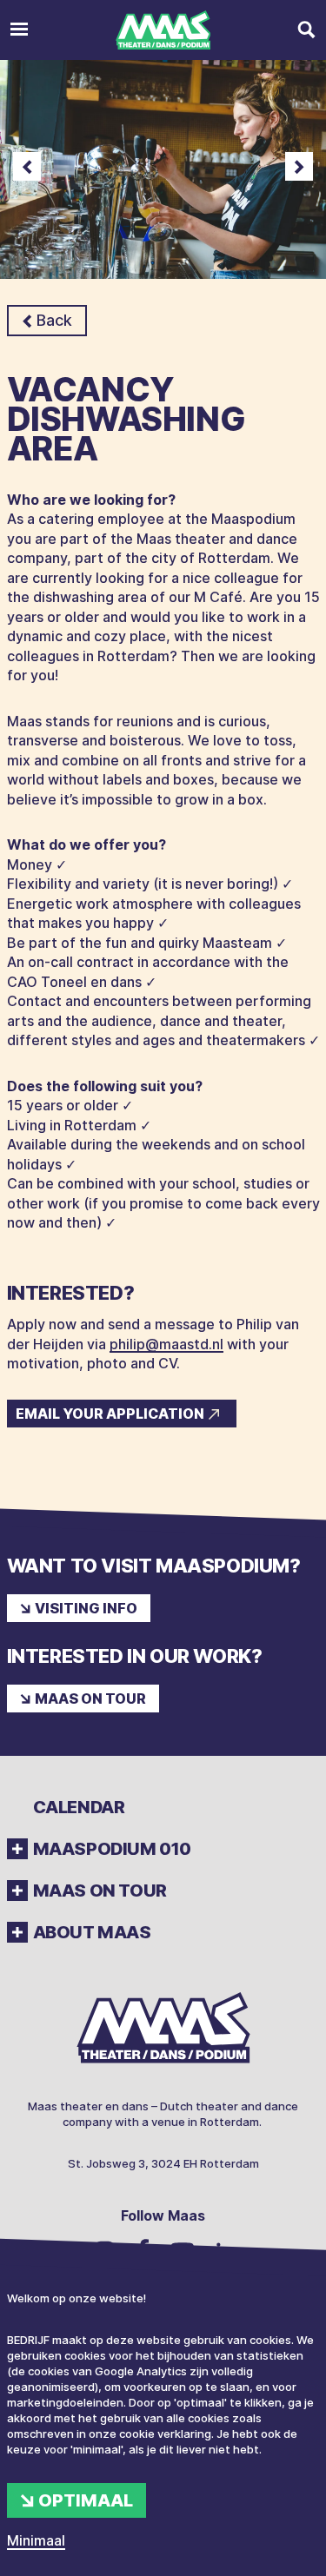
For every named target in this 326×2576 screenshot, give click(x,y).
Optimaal (86, 2500)
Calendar (79, 1807)
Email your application (110, 1414)
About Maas (92, 1932)
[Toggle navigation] (19, 30)
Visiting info (86, 1608)
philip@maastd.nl (166, 1344)
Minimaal (36, 2540)
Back (54, 320)
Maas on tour (90, 1699)
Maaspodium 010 (112, 1849)
